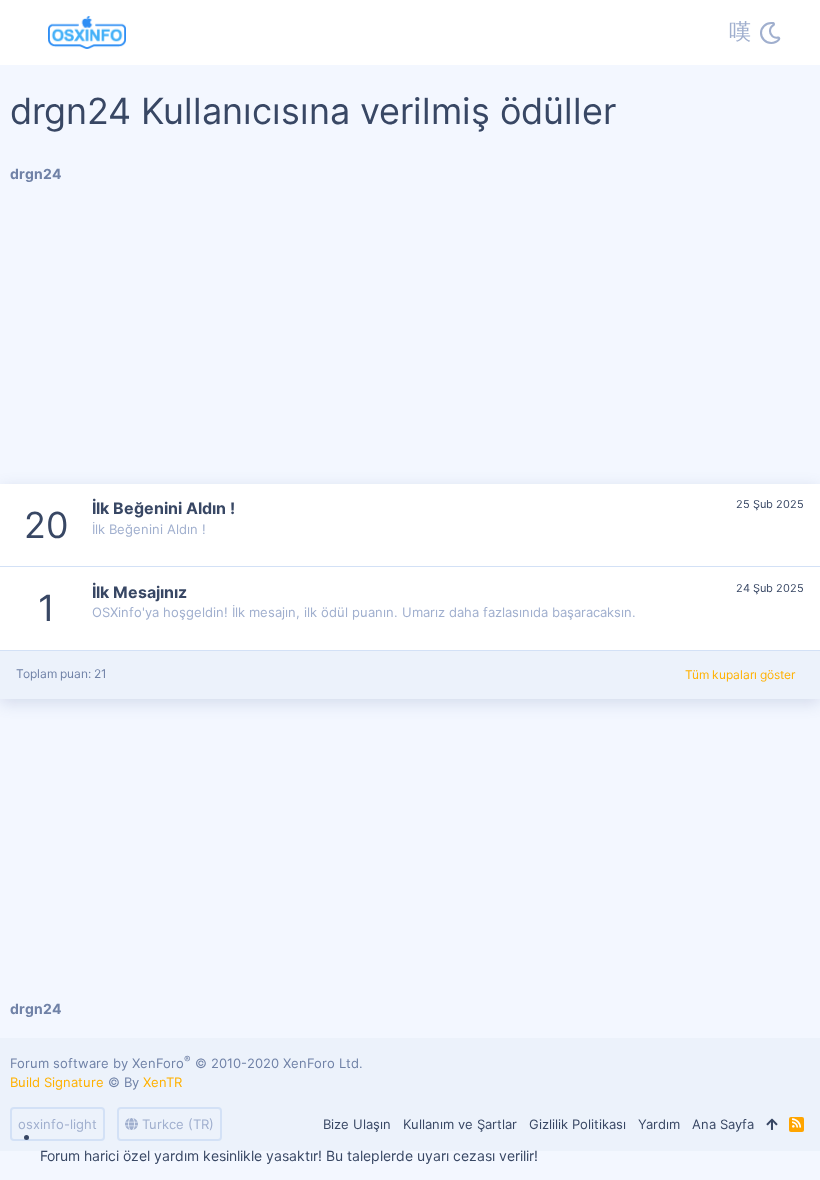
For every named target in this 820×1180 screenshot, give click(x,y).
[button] (26, 33)
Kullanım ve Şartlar (460, 1124)
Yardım (659, 1124)
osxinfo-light (57, 1124)
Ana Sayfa (723, 1124)
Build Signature (57, 1082)
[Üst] (771, 1124)
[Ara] (797, 33)
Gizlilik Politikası (577, 1124)
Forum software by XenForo (186, 1063)
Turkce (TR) (176, 1124)
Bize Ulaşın (357, 1124)
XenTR (162, 1082)
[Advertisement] (410, 344)
